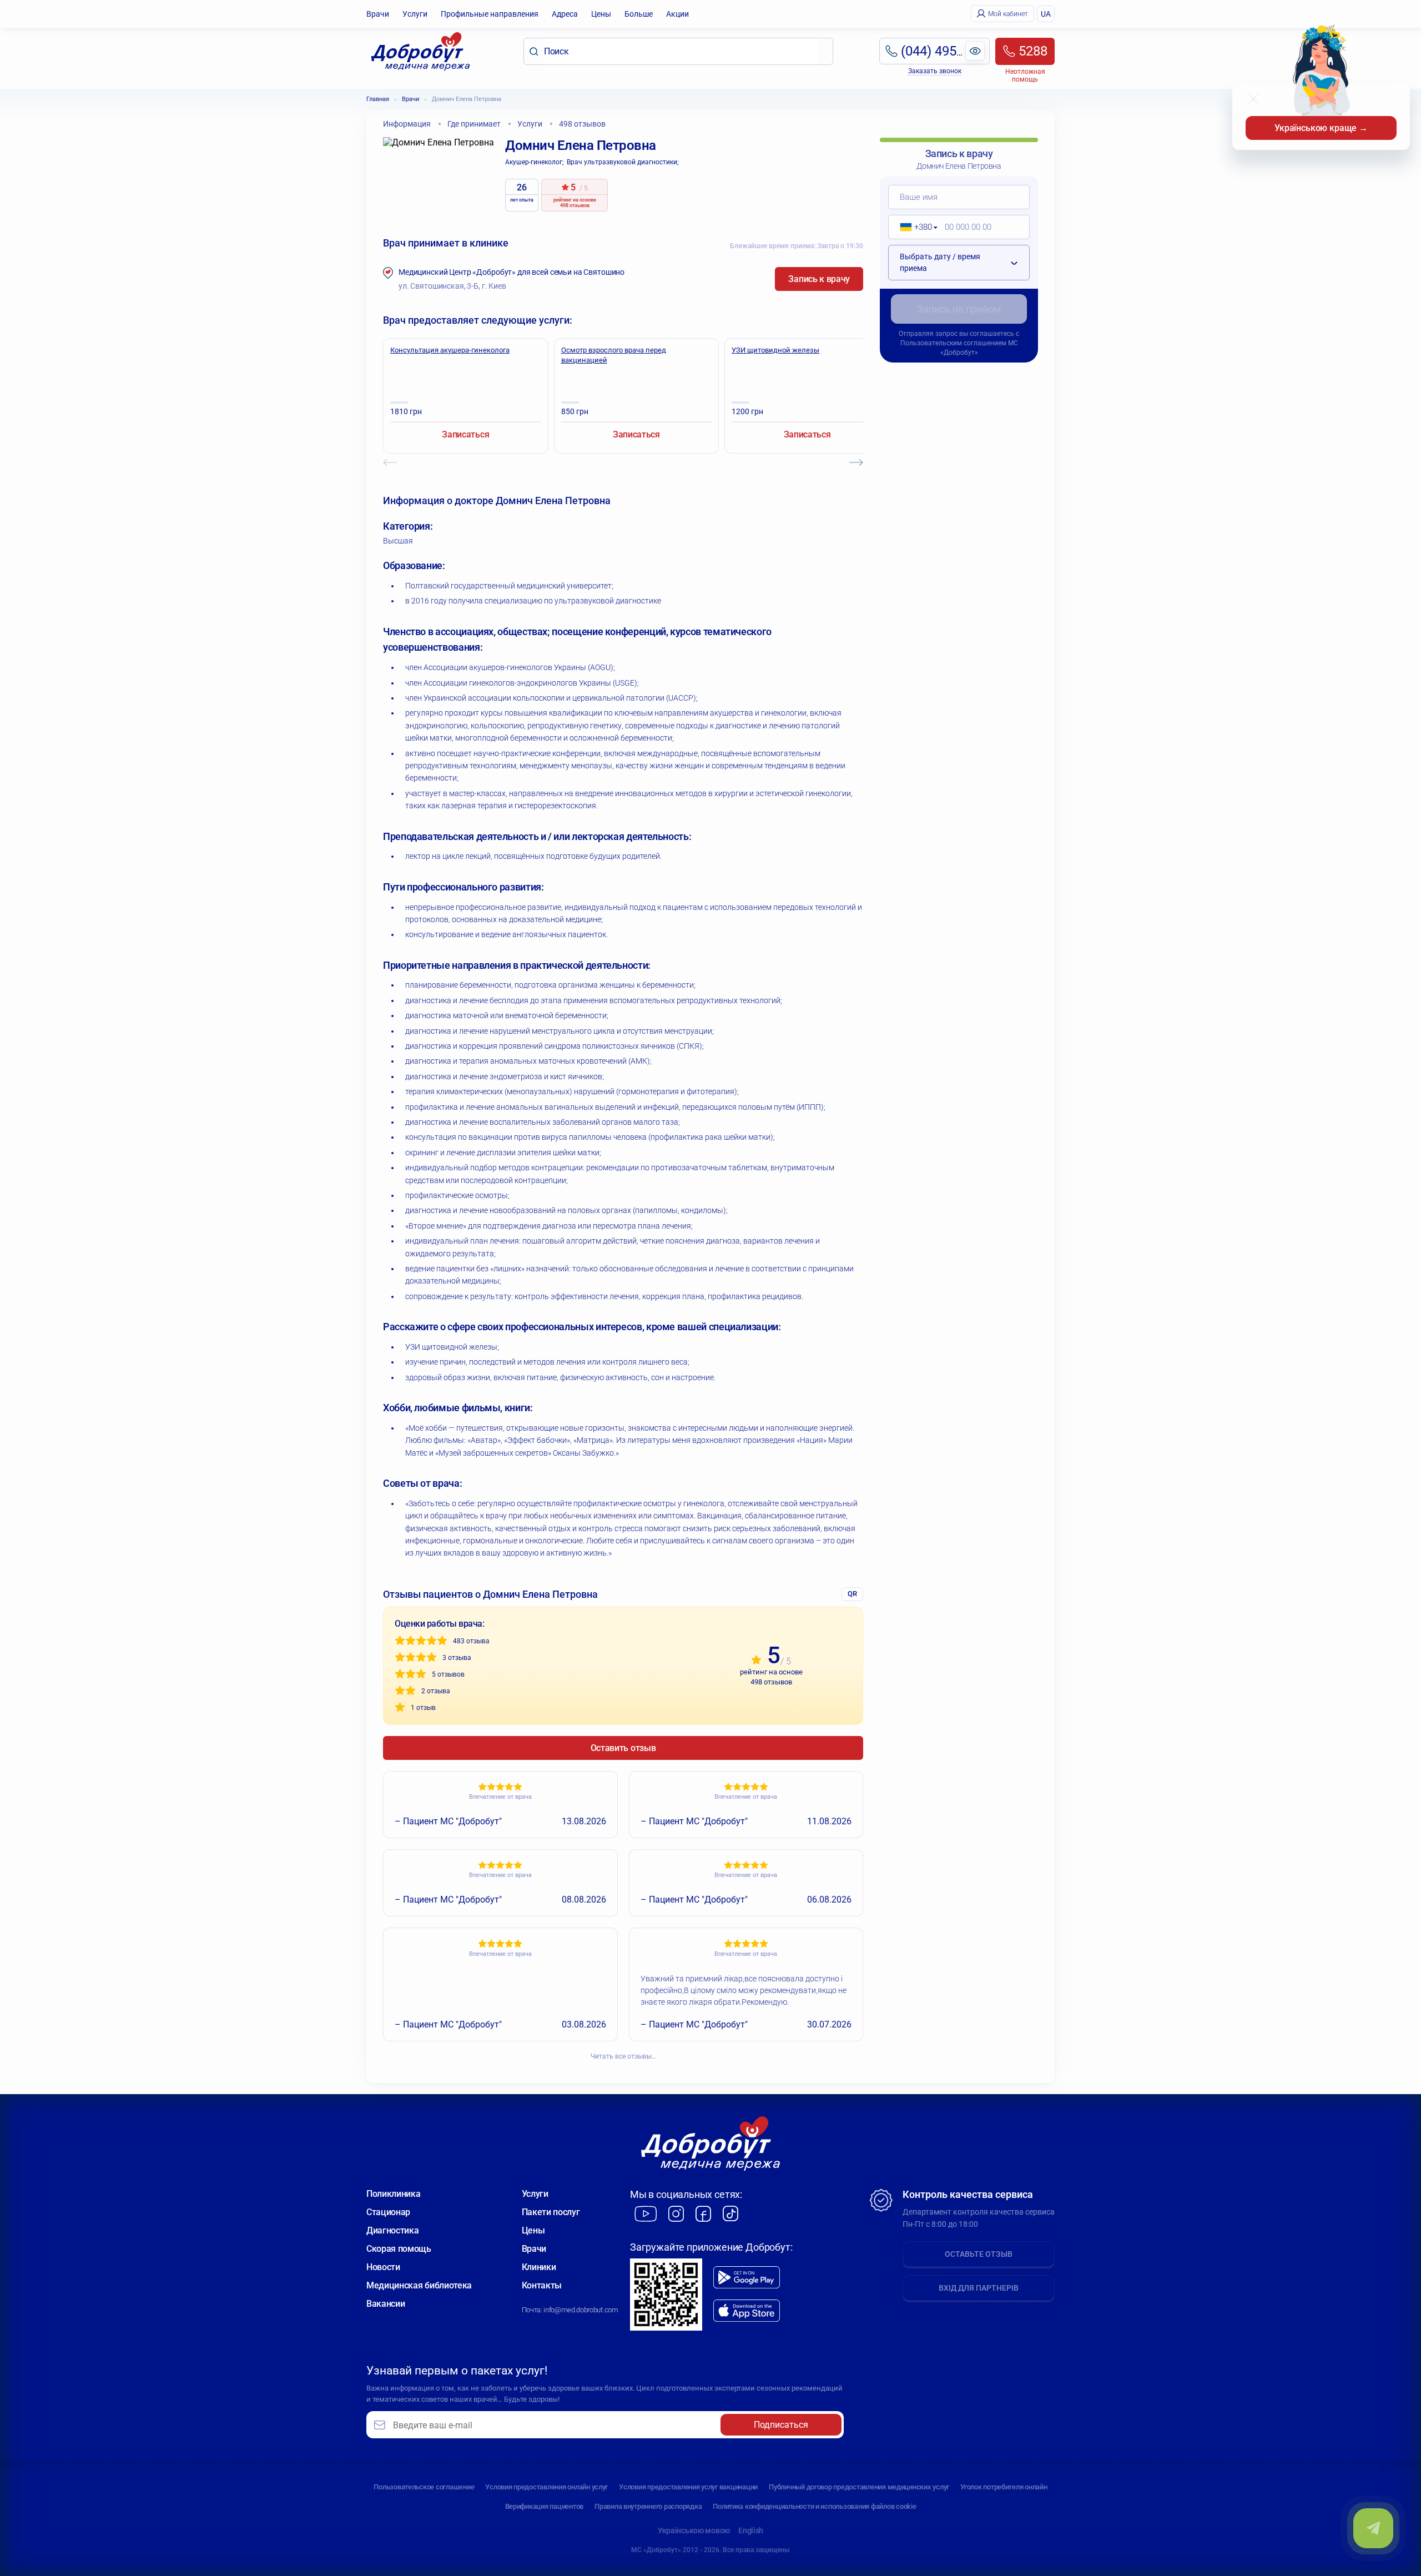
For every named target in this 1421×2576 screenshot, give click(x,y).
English (751, 2530)
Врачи (378, 14)
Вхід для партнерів (979, 2288)
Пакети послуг (551, 2212)
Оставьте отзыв (979, 2254)
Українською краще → (1321, 128)
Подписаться (781, 2425)
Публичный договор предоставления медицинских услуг (859, 2487)
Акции (677, 14)
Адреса (565, 14)
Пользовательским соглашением (953, 343)
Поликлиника (393, 2194)
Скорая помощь (399, 2249)
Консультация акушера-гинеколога (450, 350)
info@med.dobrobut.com (581, 2310)
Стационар (388, 2212)
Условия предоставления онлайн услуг (546, 2487)
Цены (601, 14)
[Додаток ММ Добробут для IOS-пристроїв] (747, 2311)
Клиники (539, 2267)
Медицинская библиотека (419, 2285)
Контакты (542, 2285)
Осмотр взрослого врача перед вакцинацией (614, 355)
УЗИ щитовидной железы (775, 350)
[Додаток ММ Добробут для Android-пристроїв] (747, 2277)
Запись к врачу (819, 279)
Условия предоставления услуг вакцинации (688, 2487)
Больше (639, 14)
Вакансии (386, 2304)
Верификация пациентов (545, 2506)
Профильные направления (490, 14)
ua (1046, 14)
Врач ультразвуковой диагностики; (623, 162)
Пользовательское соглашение (424, 2487)
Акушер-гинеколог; (535, 162)
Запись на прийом (959, 309)
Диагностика (392, 2230)
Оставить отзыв (623, 1748)
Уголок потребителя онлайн (1004, 2487)
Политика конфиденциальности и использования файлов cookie (814, 2506)
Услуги (415, 14)
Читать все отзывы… (623, 2056)
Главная (378, 99)
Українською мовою (694, 2530)
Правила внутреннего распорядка (648, 2506)
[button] (915, 227)
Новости (383, 2267)
